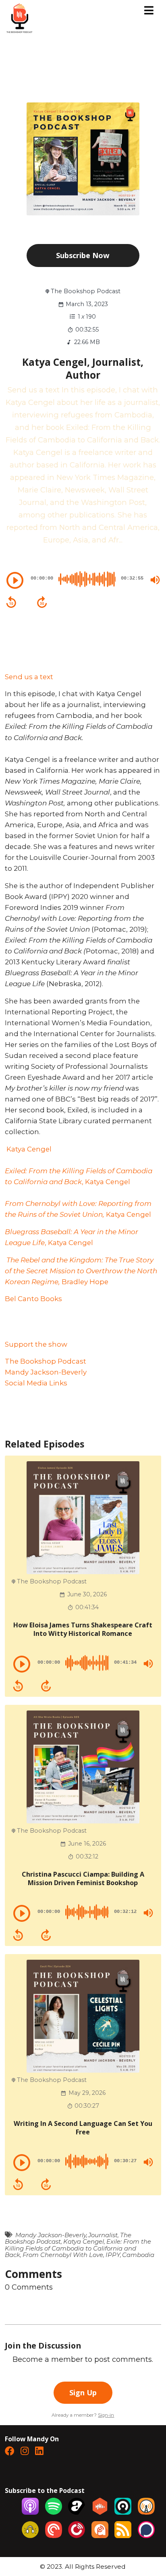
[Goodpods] (30, 2535)
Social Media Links (36, 1383)
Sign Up (83, 2392)
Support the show (36, 1344)
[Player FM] (77, 2535)
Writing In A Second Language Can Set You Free (83, 2128)
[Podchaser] (146, 2535)
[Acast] (77, 2512)
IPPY (113, 2255)
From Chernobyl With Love (63, 2255)
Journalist (103, 2235)
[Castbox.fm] (100, 2512)
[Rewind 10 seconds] (11, 602)
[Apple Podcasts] (30, 2512)
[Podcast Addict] (100, 2535)
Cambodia (138, 2255)
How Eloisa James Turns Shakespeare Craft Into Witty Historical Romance (83, 1629)
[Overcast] (146, 2512)
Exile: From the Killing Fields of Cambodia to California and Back (78, 2248)
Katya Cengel (28, 1149)
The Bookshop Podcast (46, 1361)
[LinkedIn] (39, 2452)
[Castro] (123, 2512)
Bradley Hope (81, 1271)
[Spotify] (54, 2512)
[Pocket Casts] (54, 2535)
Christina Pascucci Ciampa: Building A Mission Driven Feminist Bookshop (83, 1878)
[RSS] (123, 2535)
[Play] (15, 580)
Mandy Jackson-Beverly (46, 1372)
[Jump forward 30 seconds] (42, 602)
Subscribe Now (83, 255)
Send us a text (29, 677)
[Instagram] (25, 2452)
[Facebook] (9, 2452)
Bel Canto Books (33, 1299)
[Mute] (155, 580)
